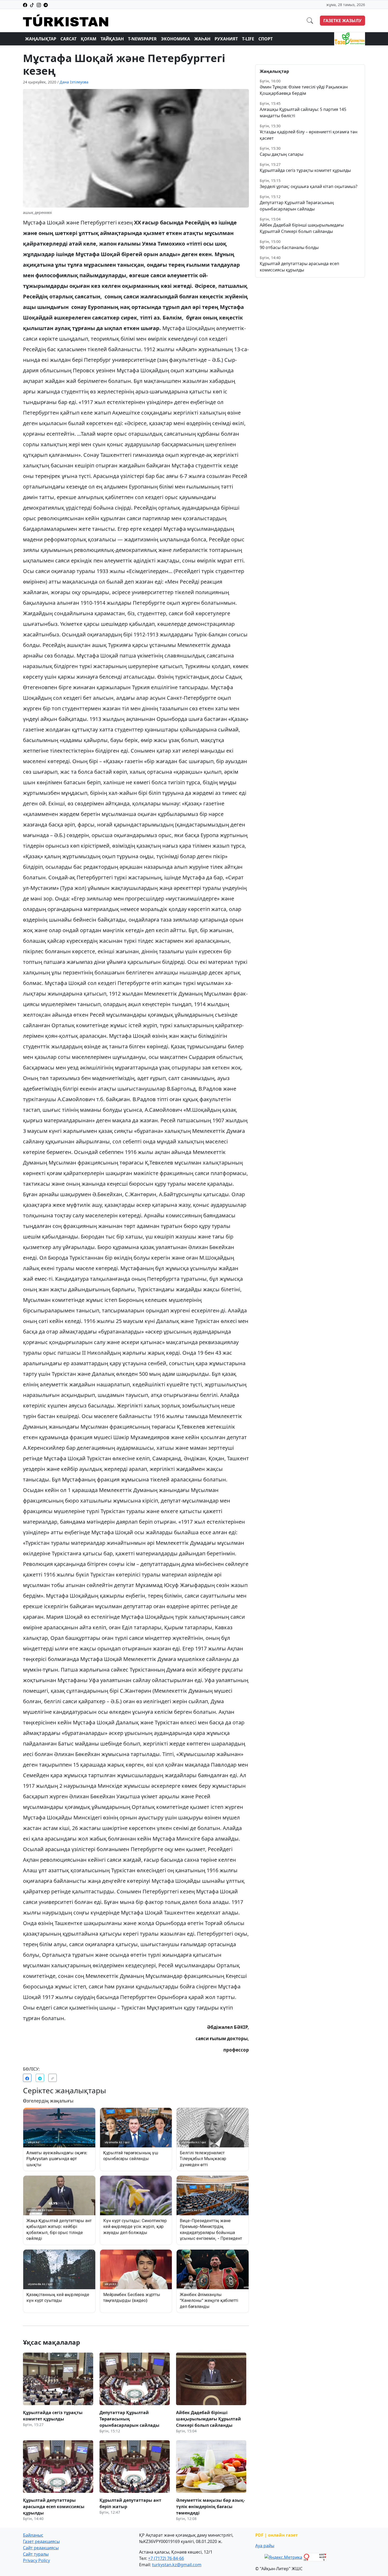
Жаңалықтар (41, 39)
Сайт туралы (36, 2554)
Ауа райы (265, 2546)
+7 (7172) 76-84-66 (166, 2558)
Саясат (68, 39)
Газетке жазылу (342, 21)
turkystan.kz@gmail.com (177, 2565)
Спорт (266, 39)
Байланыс (33, 2535)
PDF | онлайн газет (276, 2535)
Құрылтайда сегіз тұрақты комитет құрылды (305, 170)
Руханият (226, 39)
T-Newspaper (142, 39)
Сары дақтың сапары (281, 154)
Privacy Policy (36, 2560)
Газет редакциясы (41, 2541)
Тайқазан (112, 39)
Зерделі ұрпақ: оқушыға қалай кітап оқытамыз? (309, 186)
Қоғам (89, 39)
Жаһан (202, 39)
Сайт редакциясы (41, 2548)
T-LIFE (248, 39)
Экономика (176, 39)
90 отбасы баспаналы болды (289, 247)
